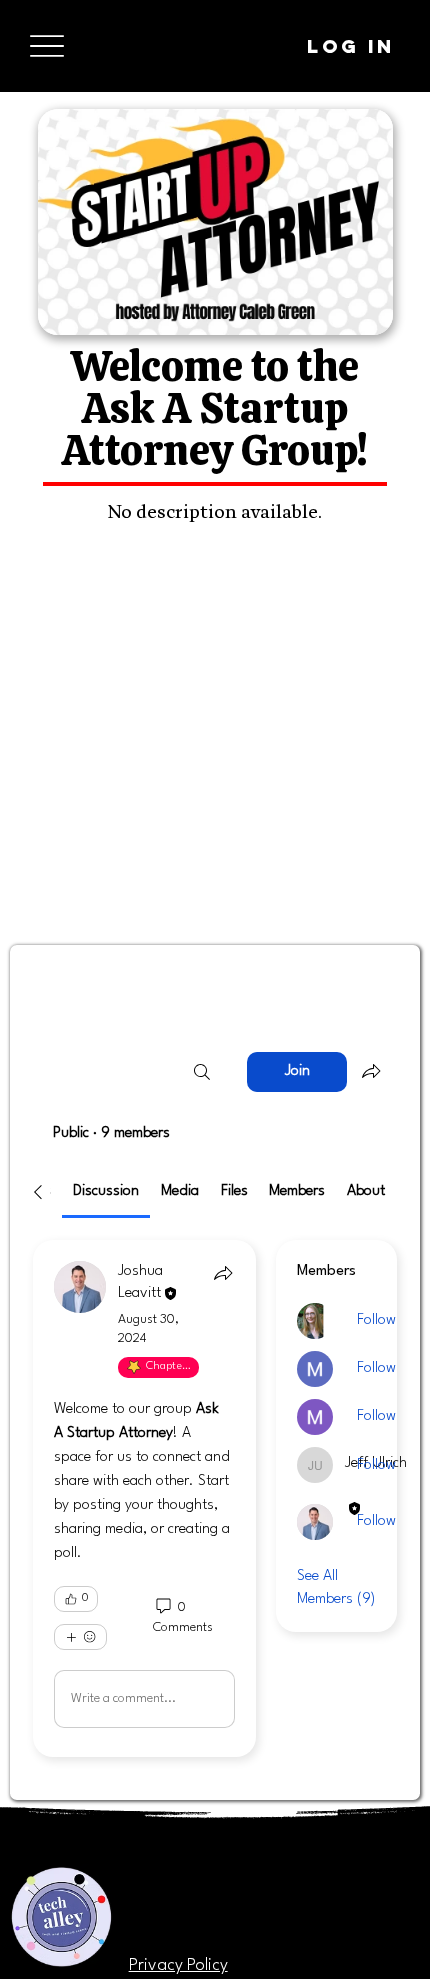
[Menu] (46, 46)
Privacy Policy (178, 1965)
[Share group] (371, 1071)
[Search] (202, 1072)
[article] (144, 1498)
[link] (106, 1191)
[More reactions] (80, 1637)
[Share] (223, 1273)
